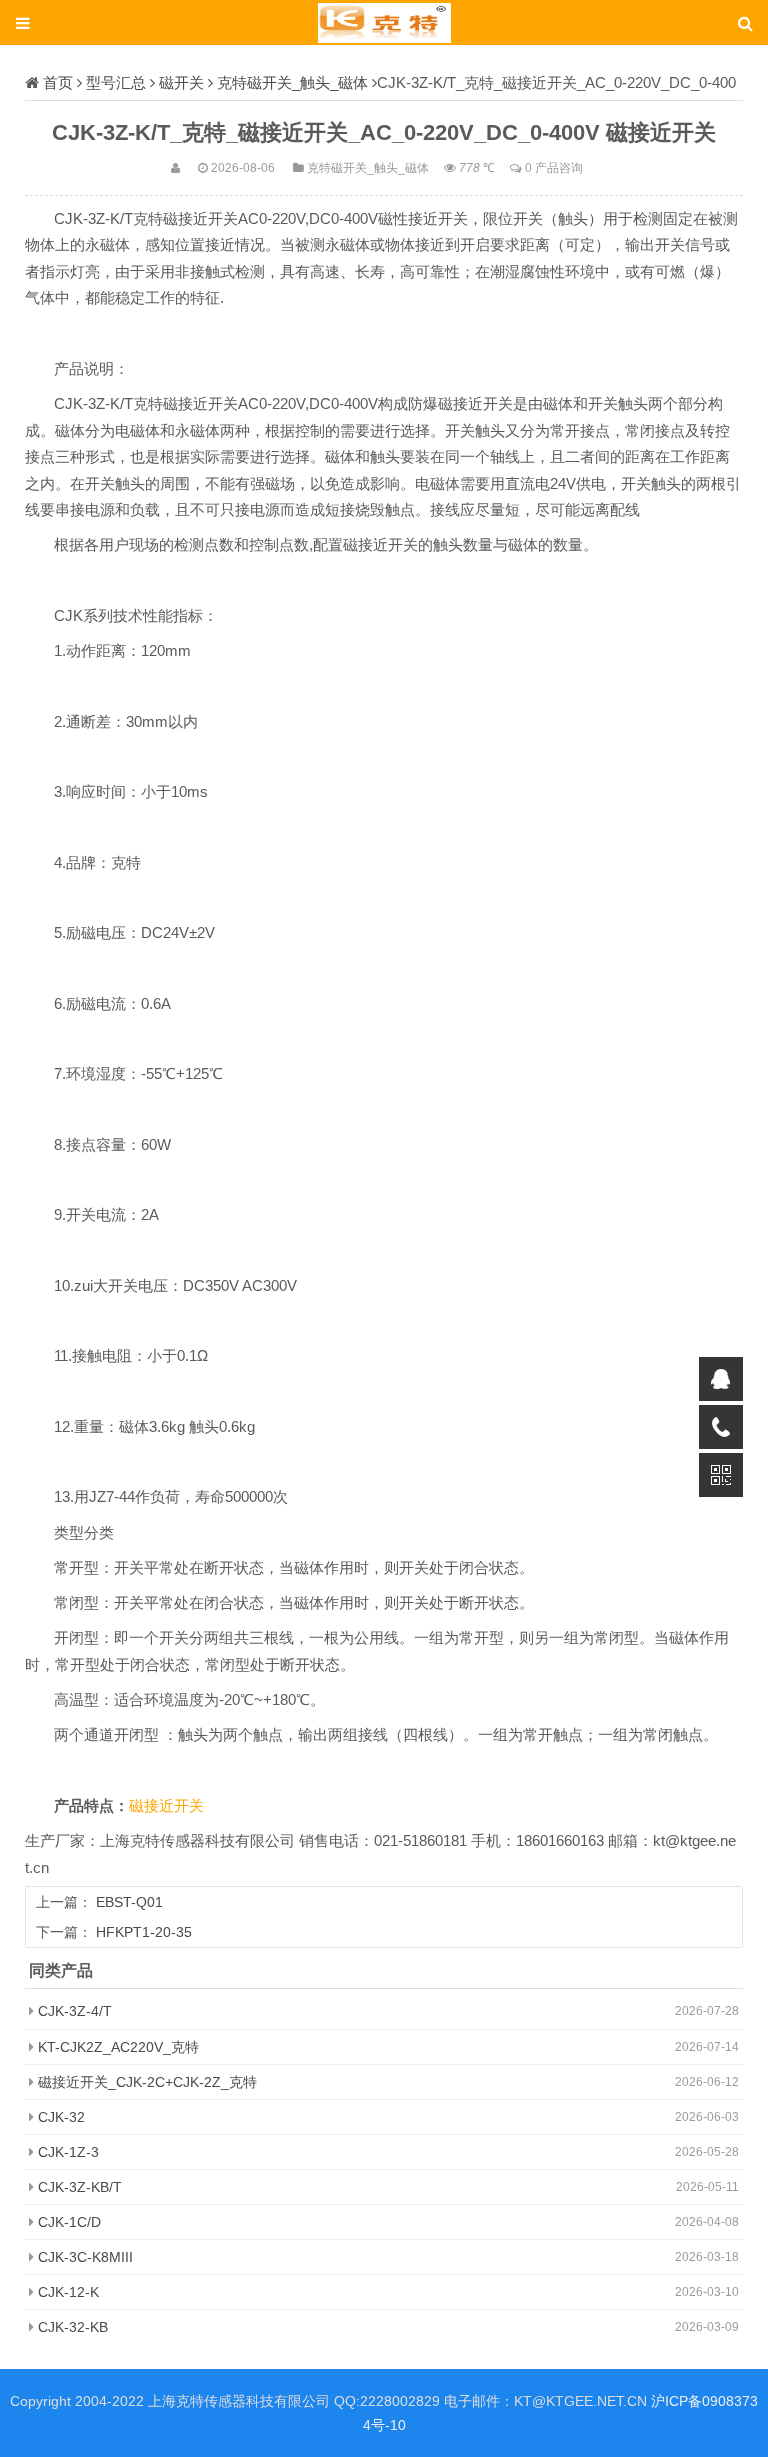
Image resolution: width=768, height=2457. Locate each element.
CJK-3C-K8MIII (85, 2257)
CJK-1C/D (69, 2222)
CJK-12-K (68, 2292)
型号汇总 (116, 82)
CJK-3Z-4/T (75, 2011)
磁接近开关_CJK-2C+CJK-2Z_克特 (147, 2082)
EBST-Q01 (129, 1902)
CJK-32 (61, 2117)
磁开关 (181, 82)
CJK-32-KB (73, 2327)
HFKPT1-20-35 (144, 1932)
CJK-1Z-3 (68, 2152)
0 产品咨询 (554, 167)
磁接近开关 (166, 1806)
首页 (58, 82)
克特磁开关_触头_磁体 (292, 82)
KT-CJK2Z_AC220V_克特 (118, 2047)
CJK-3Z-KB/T (80, 2187)
